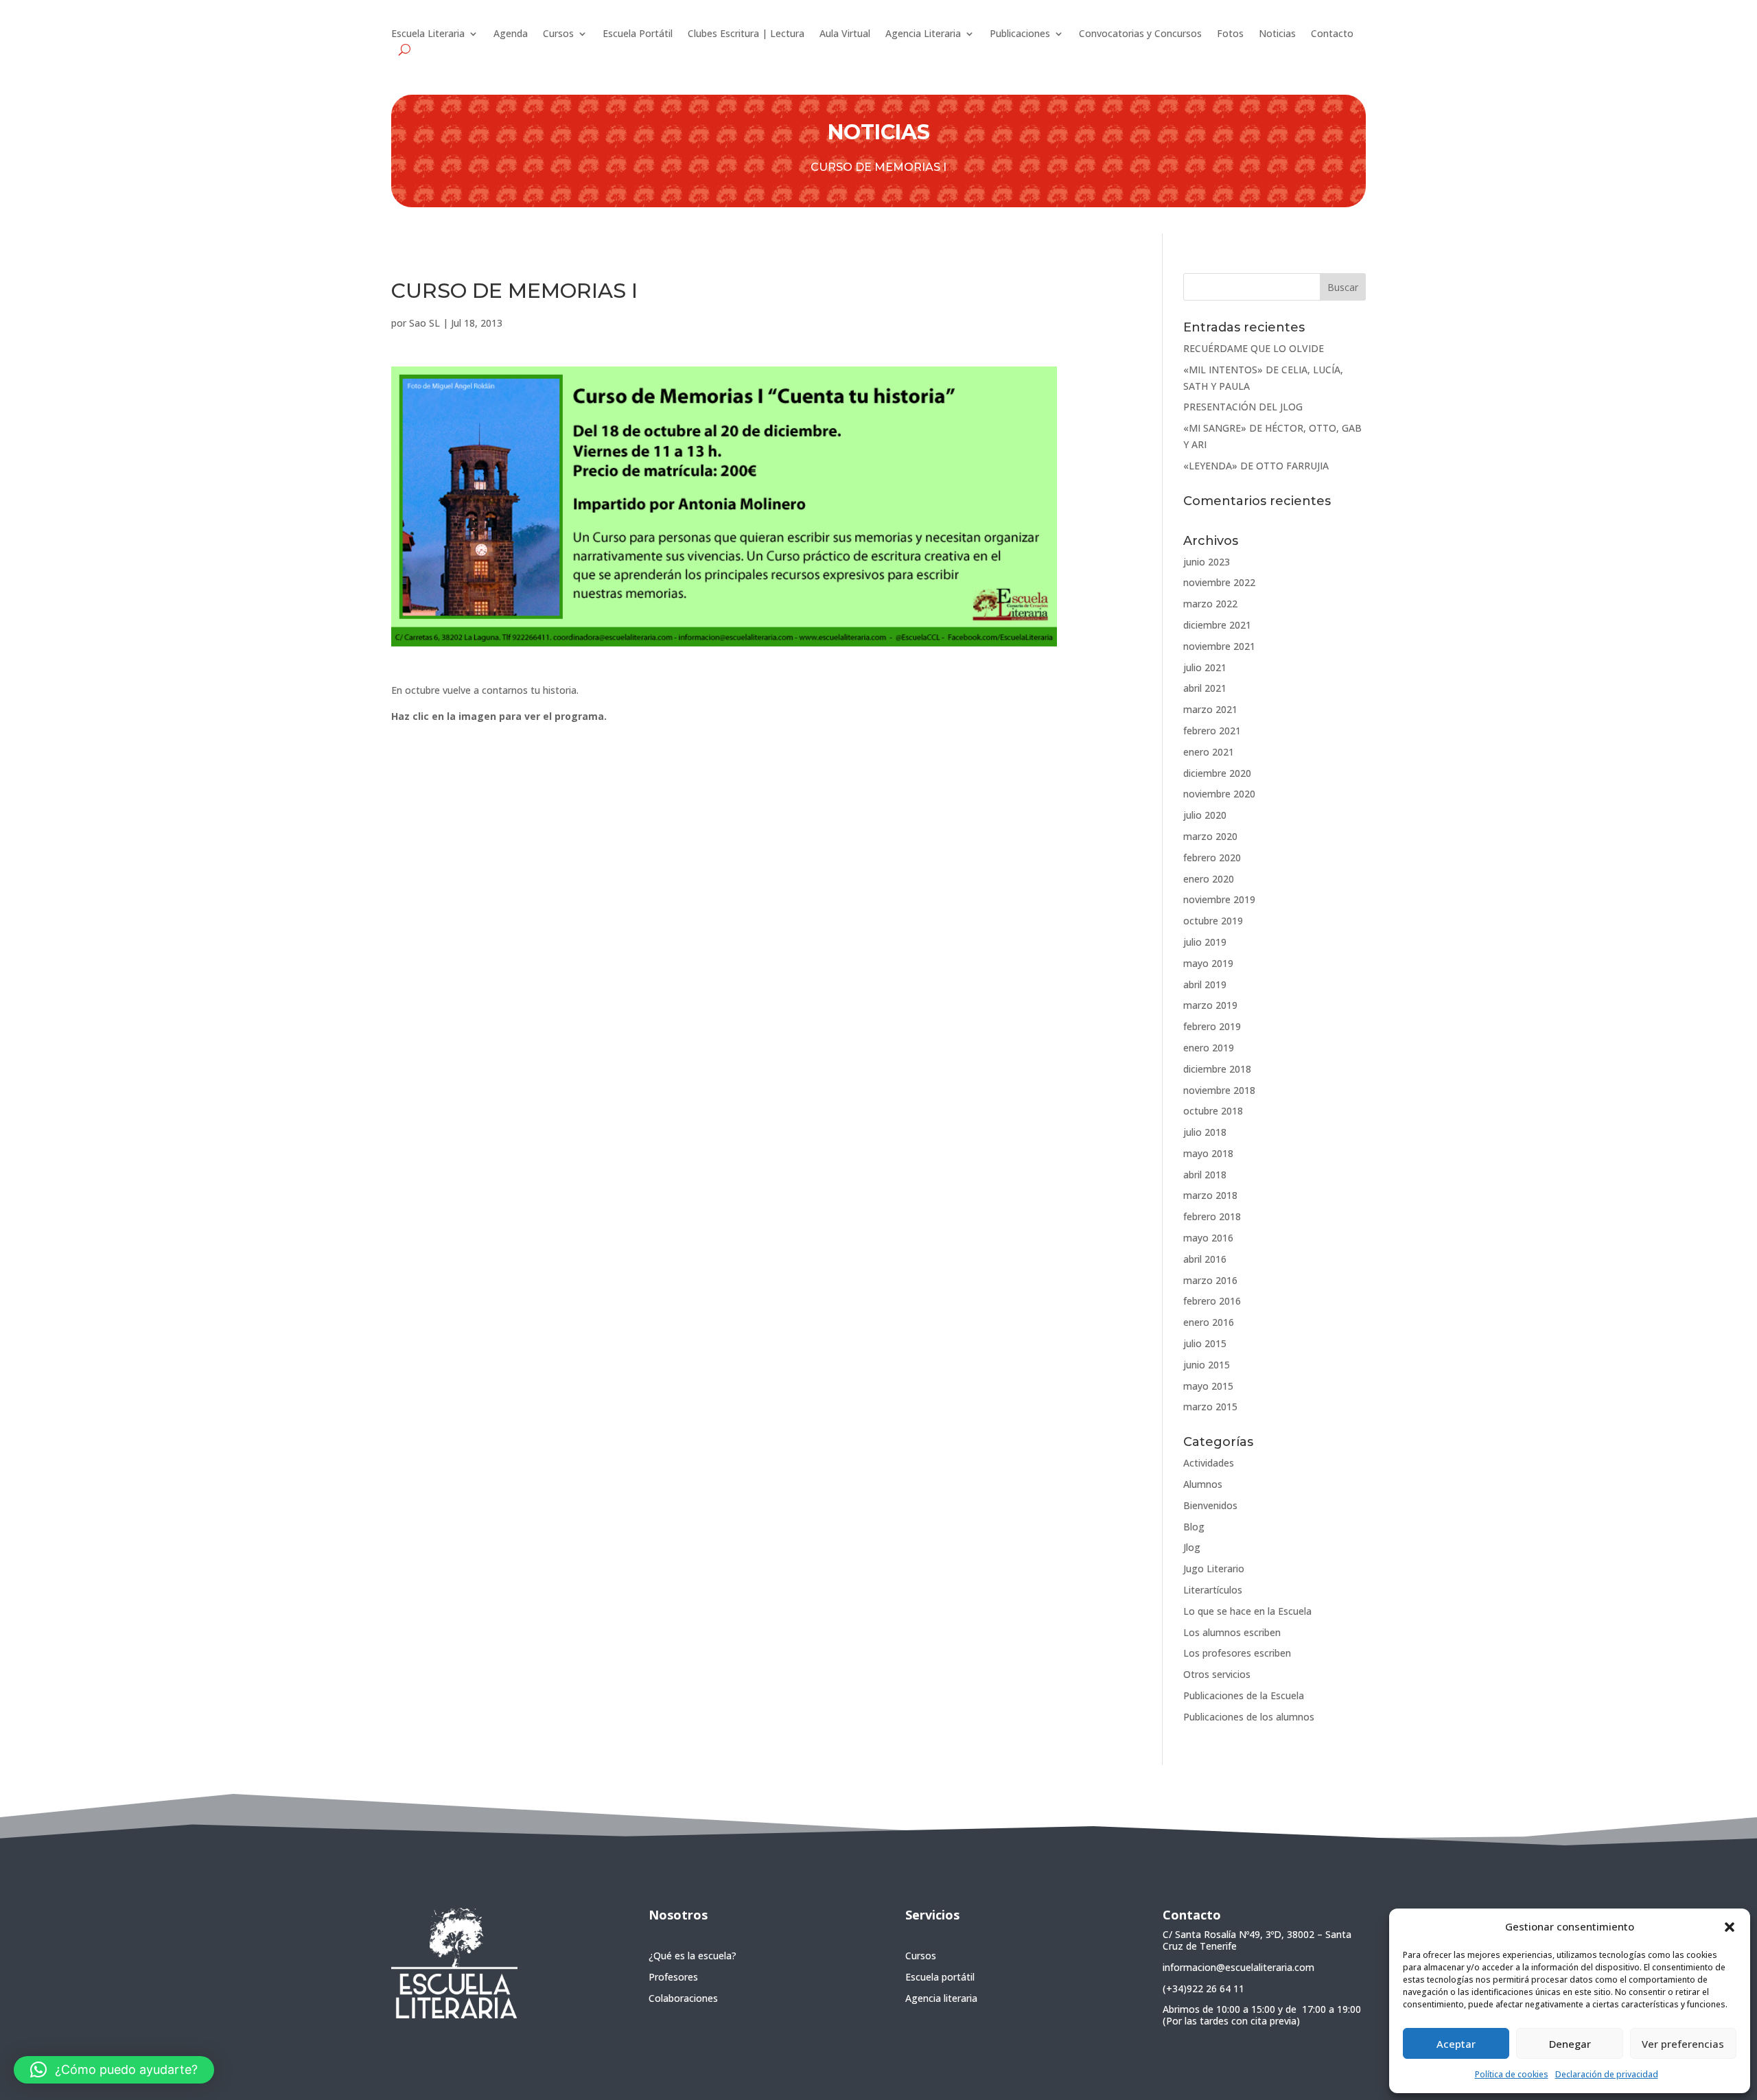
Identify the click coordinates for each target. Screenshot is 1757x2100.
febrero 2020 (1212, 857)
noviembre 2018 (1219, 1090)
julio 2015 (1205, 1343)
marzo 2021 (1210, 709)
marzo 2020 (1210, 836)
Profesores (673, 1977)
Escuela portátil (940, 1977)
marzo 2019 (1210, 1005)
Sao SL (424, 323)
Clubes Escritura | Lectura (746, 34)
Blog (1194, 1527)
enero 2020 (1209, 879)
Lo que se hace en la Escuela (1247, 1611)
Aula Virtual (845, 34)
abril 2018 (1205, 1175)
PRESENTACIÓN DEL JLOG (1243, 407)
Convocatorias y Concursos (1140, 34)
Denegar (1570, 2044)
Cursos (558, 34)
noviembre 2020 (1219, 794)
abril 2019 (1205, 984)
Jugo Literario (1214, 1568)
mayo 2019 (1208, 963)
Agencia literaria (941, 1998)
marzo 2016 (1210, 1280)
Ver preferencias (1683, 2044)
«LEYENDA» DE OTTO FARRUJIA (1256, 466)
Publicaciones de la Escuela (1244, 1695)
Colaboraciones (683, 1998)
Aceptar (1456, 2044)
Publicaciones (1020, 34)
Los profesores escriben (1237, 1653)
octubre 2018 (1213, 1111)
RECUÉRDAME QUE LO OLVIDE (1254, 348)
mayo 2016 (1208, 1238)
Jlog (1192, 1547)
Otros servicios (1217, 1674)
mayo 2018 (1208, 1153)
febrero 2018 (1212, 1216)
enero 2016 (1209, 1322)
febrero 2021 (1212, 731)
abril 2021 (1205, 688)
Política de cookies (1512, 2074)
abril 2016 (1205, 1259)
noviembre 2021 (1219, 646)
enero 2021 (1209, 752)
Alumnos (1203, 1484)
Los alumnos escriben (1232, 1632)
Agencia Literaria (923, 34)
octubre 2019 (1213, 921)
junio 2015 (1207, 1365)
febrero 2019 (1212, 1026)
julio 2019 (1205, 942)
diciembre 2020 (1217, 773)
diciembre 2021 (1217, 625)
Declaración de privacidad (1607, 2074)
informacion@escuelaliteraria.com (1238, 1967)
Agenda (511, 34)
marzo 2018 (1210, 1195)
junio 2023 (1207, 562)
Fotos (1230, 34)
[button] (1730, 1927)
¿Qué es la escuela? (693, 1956)
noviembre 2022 (1219, 582)
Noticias (1277, 34)
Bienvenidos (1210, 1505)
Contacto (1332, 34)
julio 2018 (1205, 1132)
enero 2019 (1209, 1048)
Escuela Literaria (428, 34)
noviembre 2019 (1219, 899)
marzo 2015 (1210, 1407)
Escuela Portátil (638, 34)
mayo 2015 (1208, 1386)
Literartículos (1213, 1590)
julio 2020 (1205, 815)
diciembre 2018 (1217, 1069)
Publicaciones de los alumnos (1249, 1717)
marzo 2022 (1210, 604)
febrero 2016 (1212, 1301)
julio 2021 (1205, 667)
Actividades (1209, 1463)
